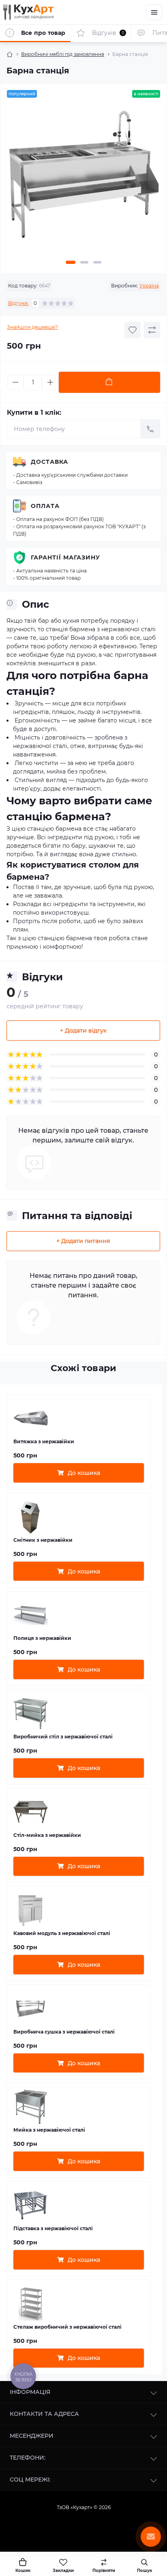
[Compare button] (152, 330)
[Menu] (154, 12)
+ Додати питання (83, 1241)
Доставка (49, 462)
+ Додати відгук (83, 1031)
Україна (149, 286)
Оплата (45, 506)
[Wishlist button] (133, 330)
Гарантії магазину (65, 557)
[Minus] (15, 382)
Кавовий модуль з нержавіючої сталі (62, 1933)
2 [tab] (84, 262)
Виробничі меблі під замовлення (63, 54)
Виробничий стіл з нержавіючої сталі (63, 1737)
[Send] (150, 429)
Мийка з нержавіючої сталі (49, 2130)
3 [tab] (97, 262)
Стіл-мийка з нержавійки (47, 1835)
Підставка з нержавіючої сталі (53, 2228)
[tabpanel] (83, 178)
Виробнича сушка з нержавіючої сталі (64, 2032)
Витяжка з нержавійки (44, 1441)
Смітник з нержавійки (43, 1540)
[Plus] (50, 382)
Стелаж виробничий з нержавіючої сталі (67, 2327)
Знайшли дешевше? (32, 327)
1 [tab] (71, 262)
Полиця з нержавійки (42, 1638)
